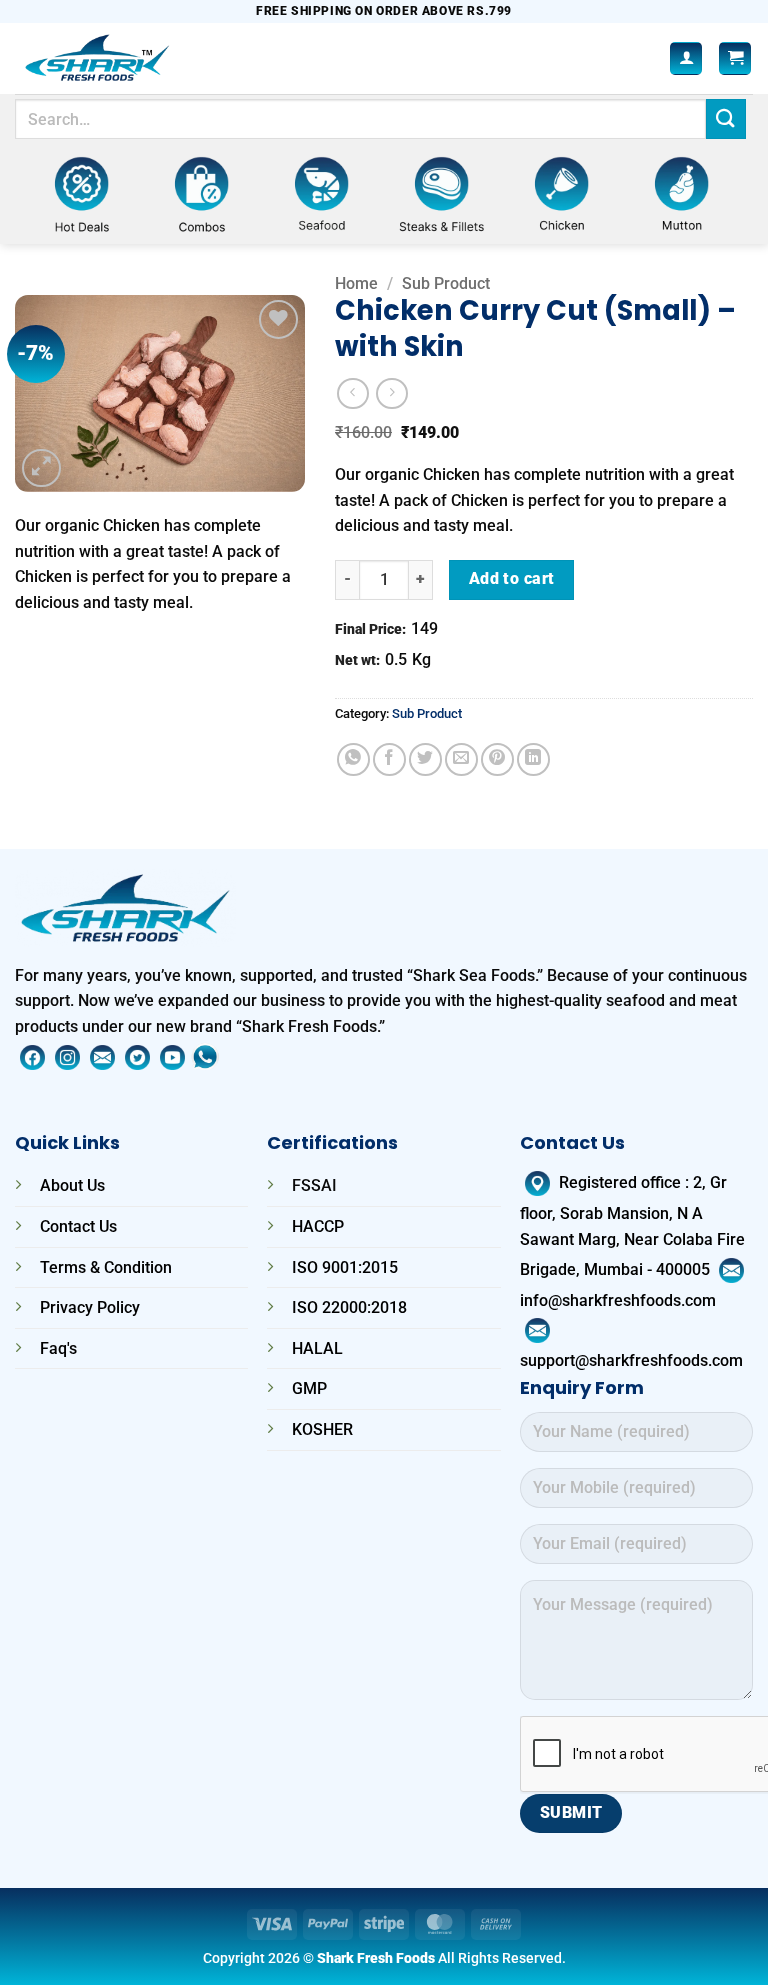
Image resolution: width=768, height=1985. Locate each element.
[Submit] (726, 118)
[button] (735, 58)
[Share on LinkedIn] (533, 759)
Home (356, 283)
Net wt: (357, 660)
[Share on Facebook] (389, 759)
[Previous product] (391, 393)
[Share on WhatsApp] (353, 759)
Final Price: (370, 629)
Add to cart (512, 579)
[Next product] (352, 393)
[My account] (686, 58)
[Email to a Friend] (461, 759)
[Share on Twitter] (425, 759)
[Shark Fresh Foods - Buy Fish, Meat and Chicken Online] (124, 58)
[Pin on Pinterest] (497, 759)
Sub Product (446, 283)
